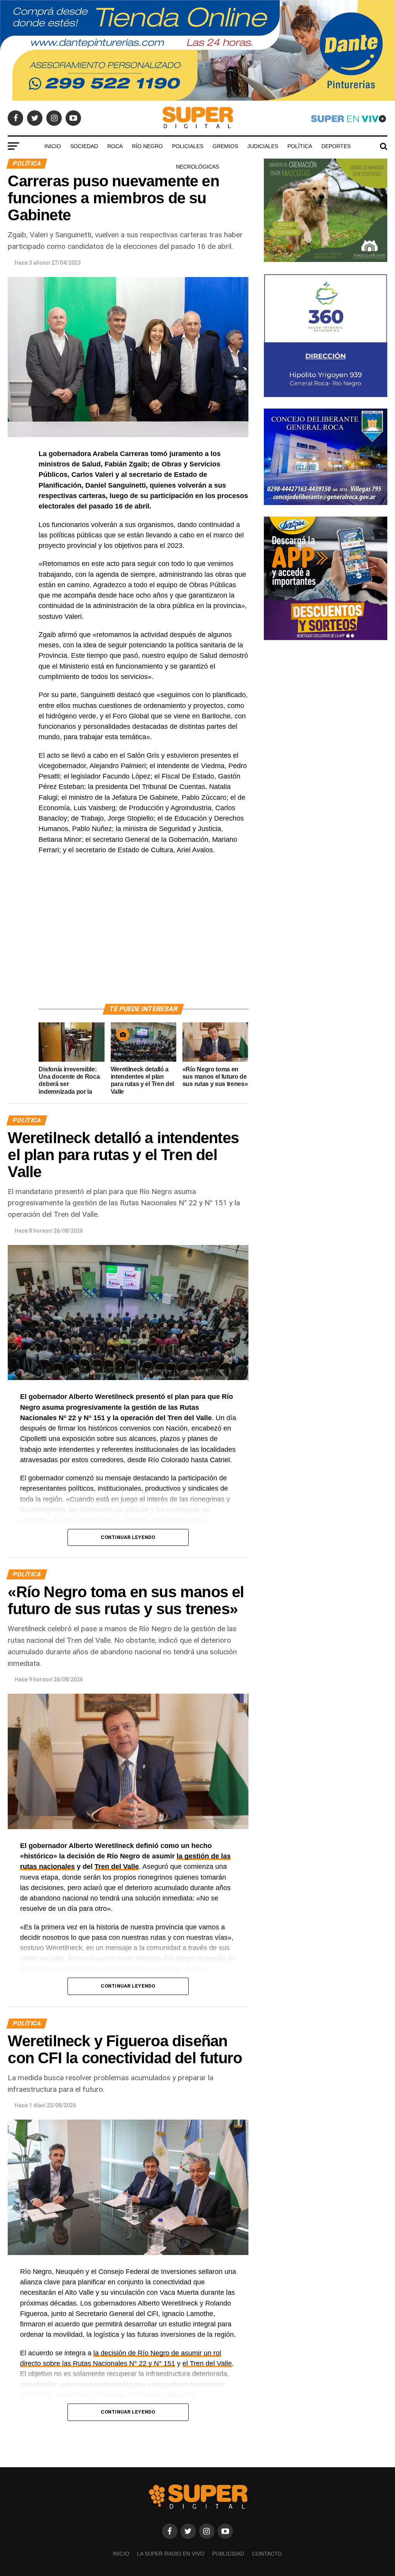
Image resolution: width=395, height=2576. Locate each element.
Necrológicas (197, 167)
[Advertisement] (143, 938)
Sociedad (84, 146)
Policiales (188, 146)
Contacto (267, 2554)
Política (300, 146)
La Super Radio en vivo (171, 2554)
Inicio (53, 146)
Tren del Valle (117, 1867)
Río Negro (147, 146)
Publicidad (228, 2554)
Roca (115, 146)
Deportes (336, 146)
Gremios (225, 146)
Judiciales (263, 146)
